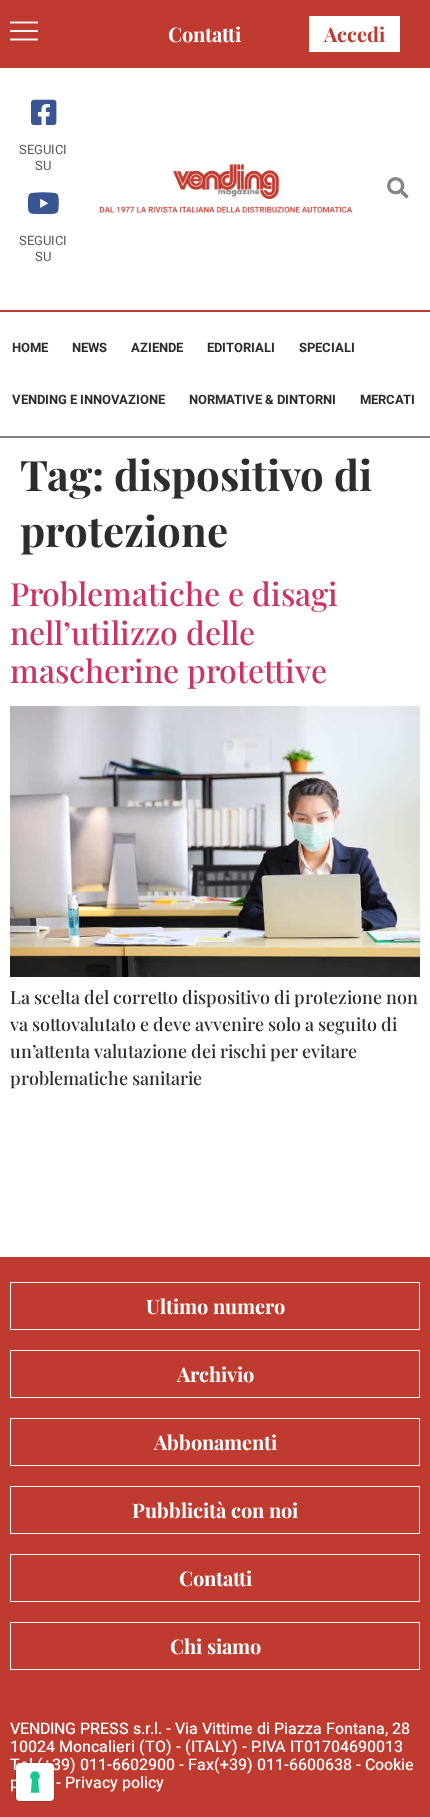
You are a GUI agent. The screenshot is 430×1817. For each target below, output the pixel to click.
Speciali (327, 347)
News (89, 347)
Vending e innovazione (88, 399)
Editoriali (241, 347)
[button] (397, 189)
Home (30, 347)
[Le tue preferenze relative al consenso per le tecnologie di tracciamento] (35, 1782)
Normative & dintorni (262, 399)
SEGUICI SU (43, 157)
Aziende (157, 347)
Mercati (387, 399)
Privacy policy (114, 1783)
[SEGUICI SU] (43, 112)
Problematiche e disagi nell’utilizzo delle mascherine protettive (174, 631)
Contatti (204, 33)
